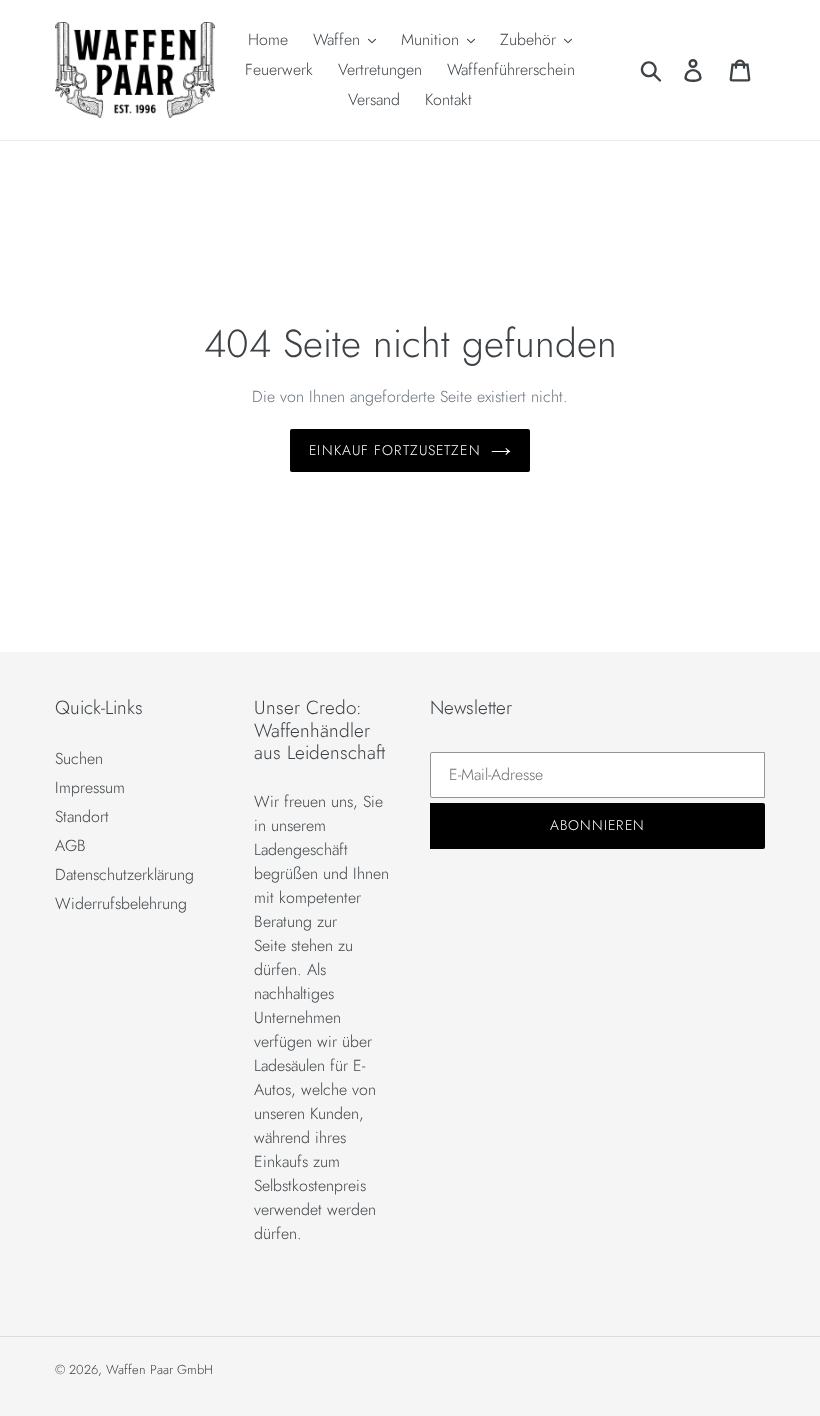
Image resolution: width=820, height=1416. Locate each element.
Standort (82, 816)
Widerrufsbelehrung (121, 903)
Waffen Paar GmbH (159, 1369)
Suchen (79, 758)
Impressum (90, 787)
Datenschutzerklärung (124, 874)
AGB (70, 845)
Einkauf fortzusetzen (394, 450)
